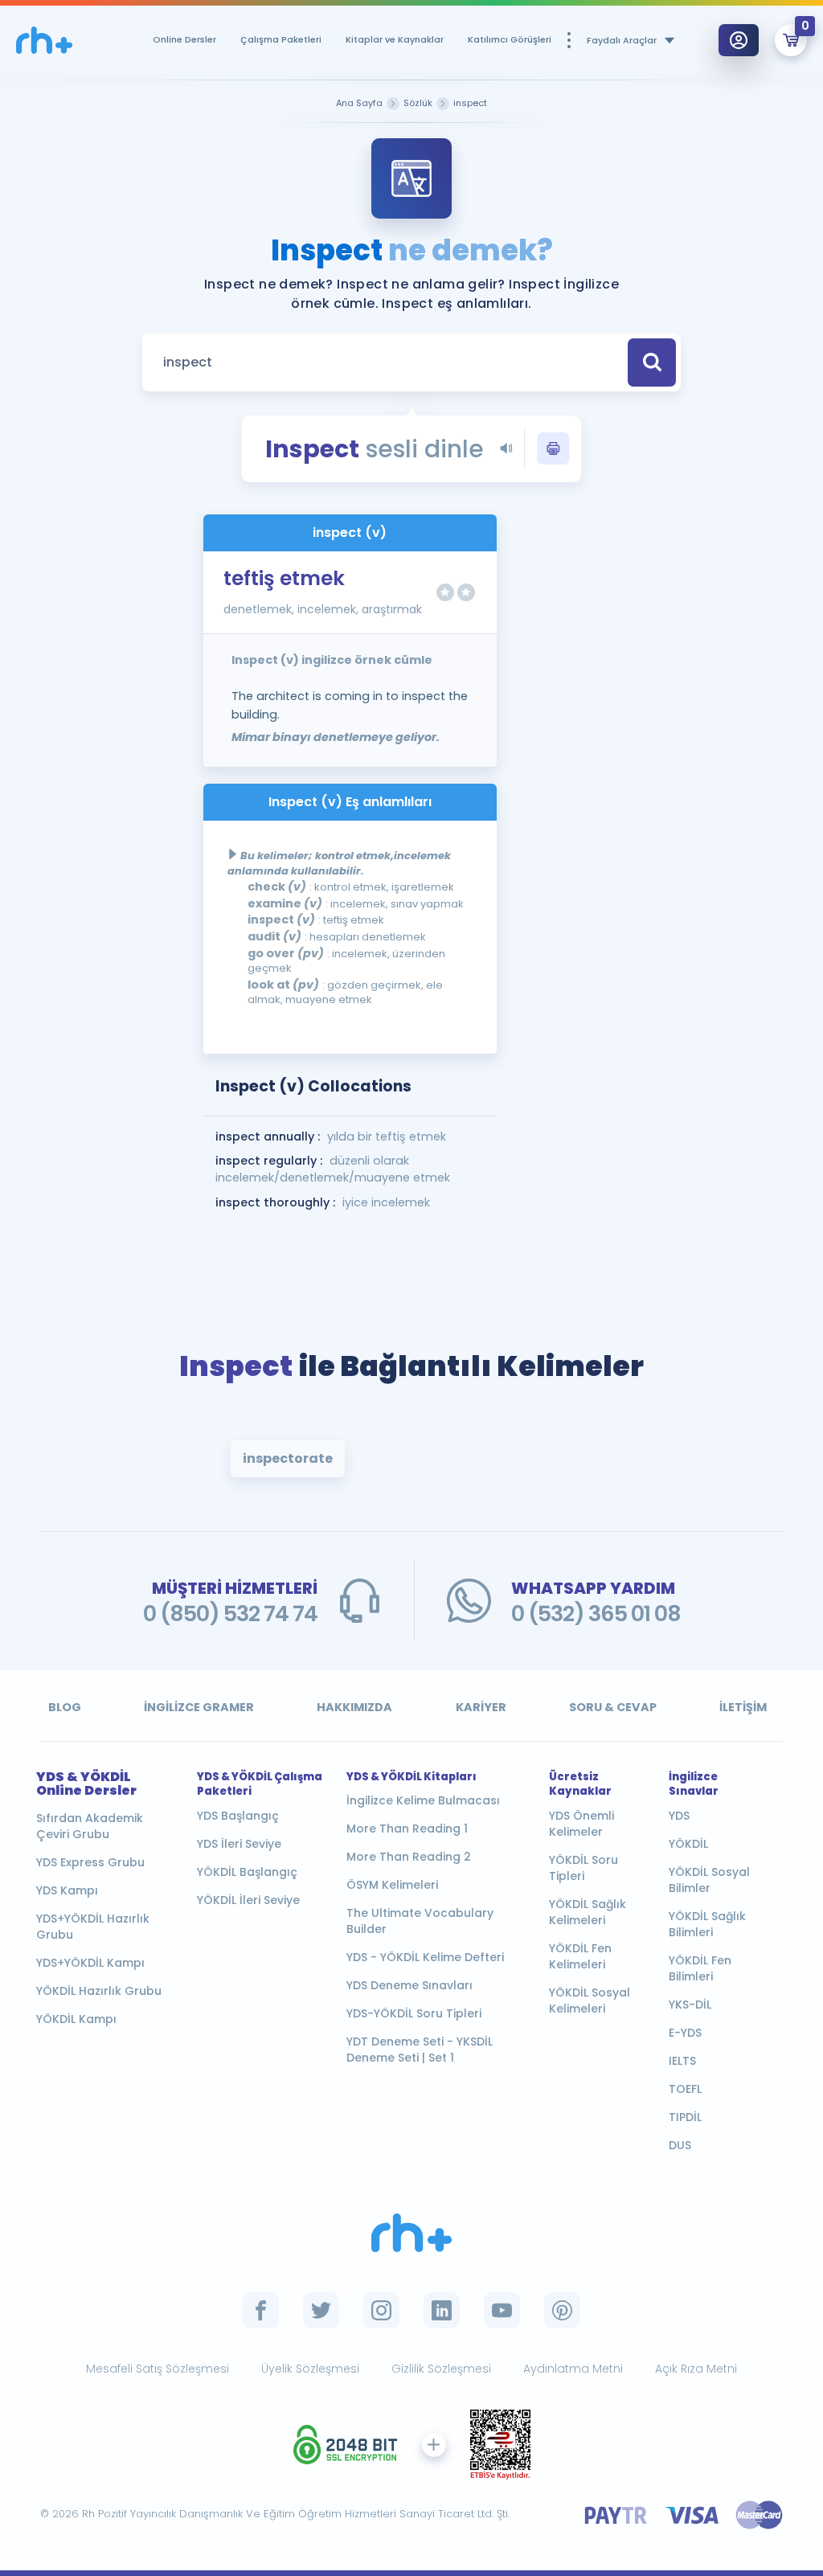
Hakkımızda (354, 1707)
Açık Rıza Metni (696, 2369)
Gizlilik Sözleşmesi (441, 2369)
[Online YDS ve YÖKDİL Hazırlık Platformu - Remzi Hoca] (411, 2233)
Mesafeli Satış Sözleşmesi (158, 2369)
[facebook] (261, 2310)
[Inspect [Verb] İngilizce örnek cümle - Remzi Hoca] (44, 41)
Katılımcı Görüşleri (510, 39)
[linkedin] (442, 2310)
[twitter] (321, 2310)
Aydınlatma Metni (573, 2369)
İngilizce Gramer (199, 1707)
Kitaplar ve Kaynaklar (395, 39)
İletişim (743, 1707)
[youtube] (502, 2310)
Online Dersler (184, 39)
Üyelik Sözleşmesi (310, 2369)
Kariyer (481, 1707)
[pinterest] (562, 2310)
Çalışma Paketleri (281, 39)
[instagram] (381, 2310)
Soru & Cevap (613, 1707)
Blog (65, 1707)
